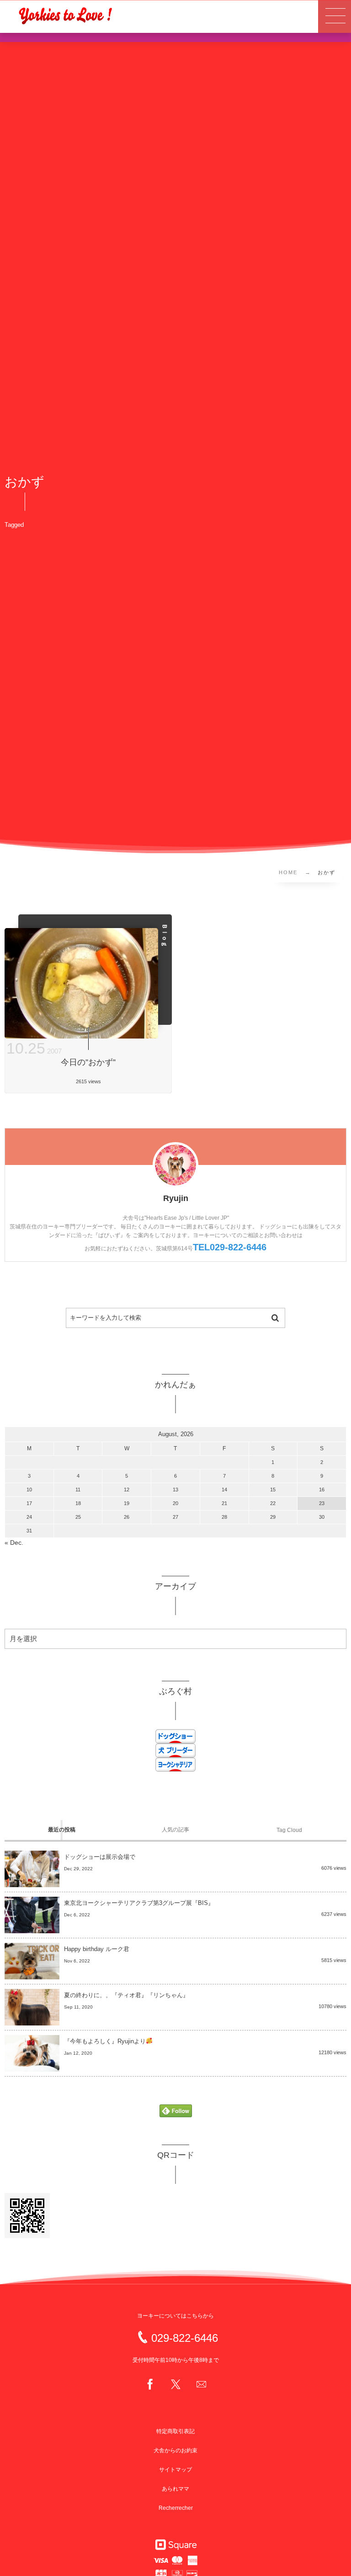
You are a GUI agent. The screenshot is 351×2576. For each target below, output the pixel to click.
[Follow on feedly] (176, 2112)
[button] (335, 16)
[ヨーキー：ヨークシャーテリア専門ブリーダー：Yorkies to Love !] (65, 15)
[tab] (61, 1830)
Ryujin (176, 1198)
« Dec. (14, 1543)
